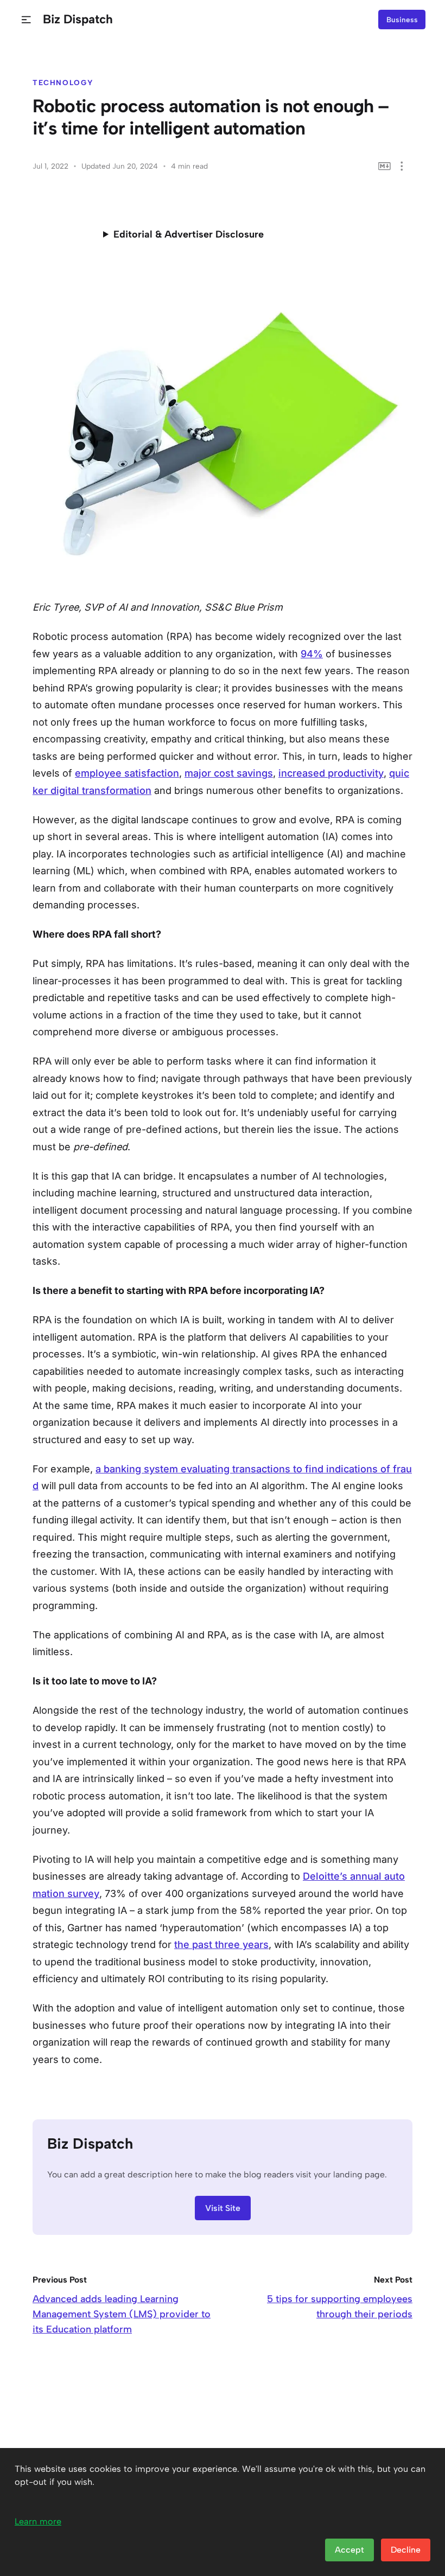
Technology (63, 82)
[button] (26, 20)
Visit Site (223, 2208)
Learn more (38, 2521)
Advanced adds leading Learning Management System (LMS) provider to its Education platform (122, 2314)
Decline (406, 2550)
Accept (349, 2550)
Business (402, 20)
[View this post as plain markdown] (384, 166)
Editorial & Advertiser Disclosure (189, 234)
